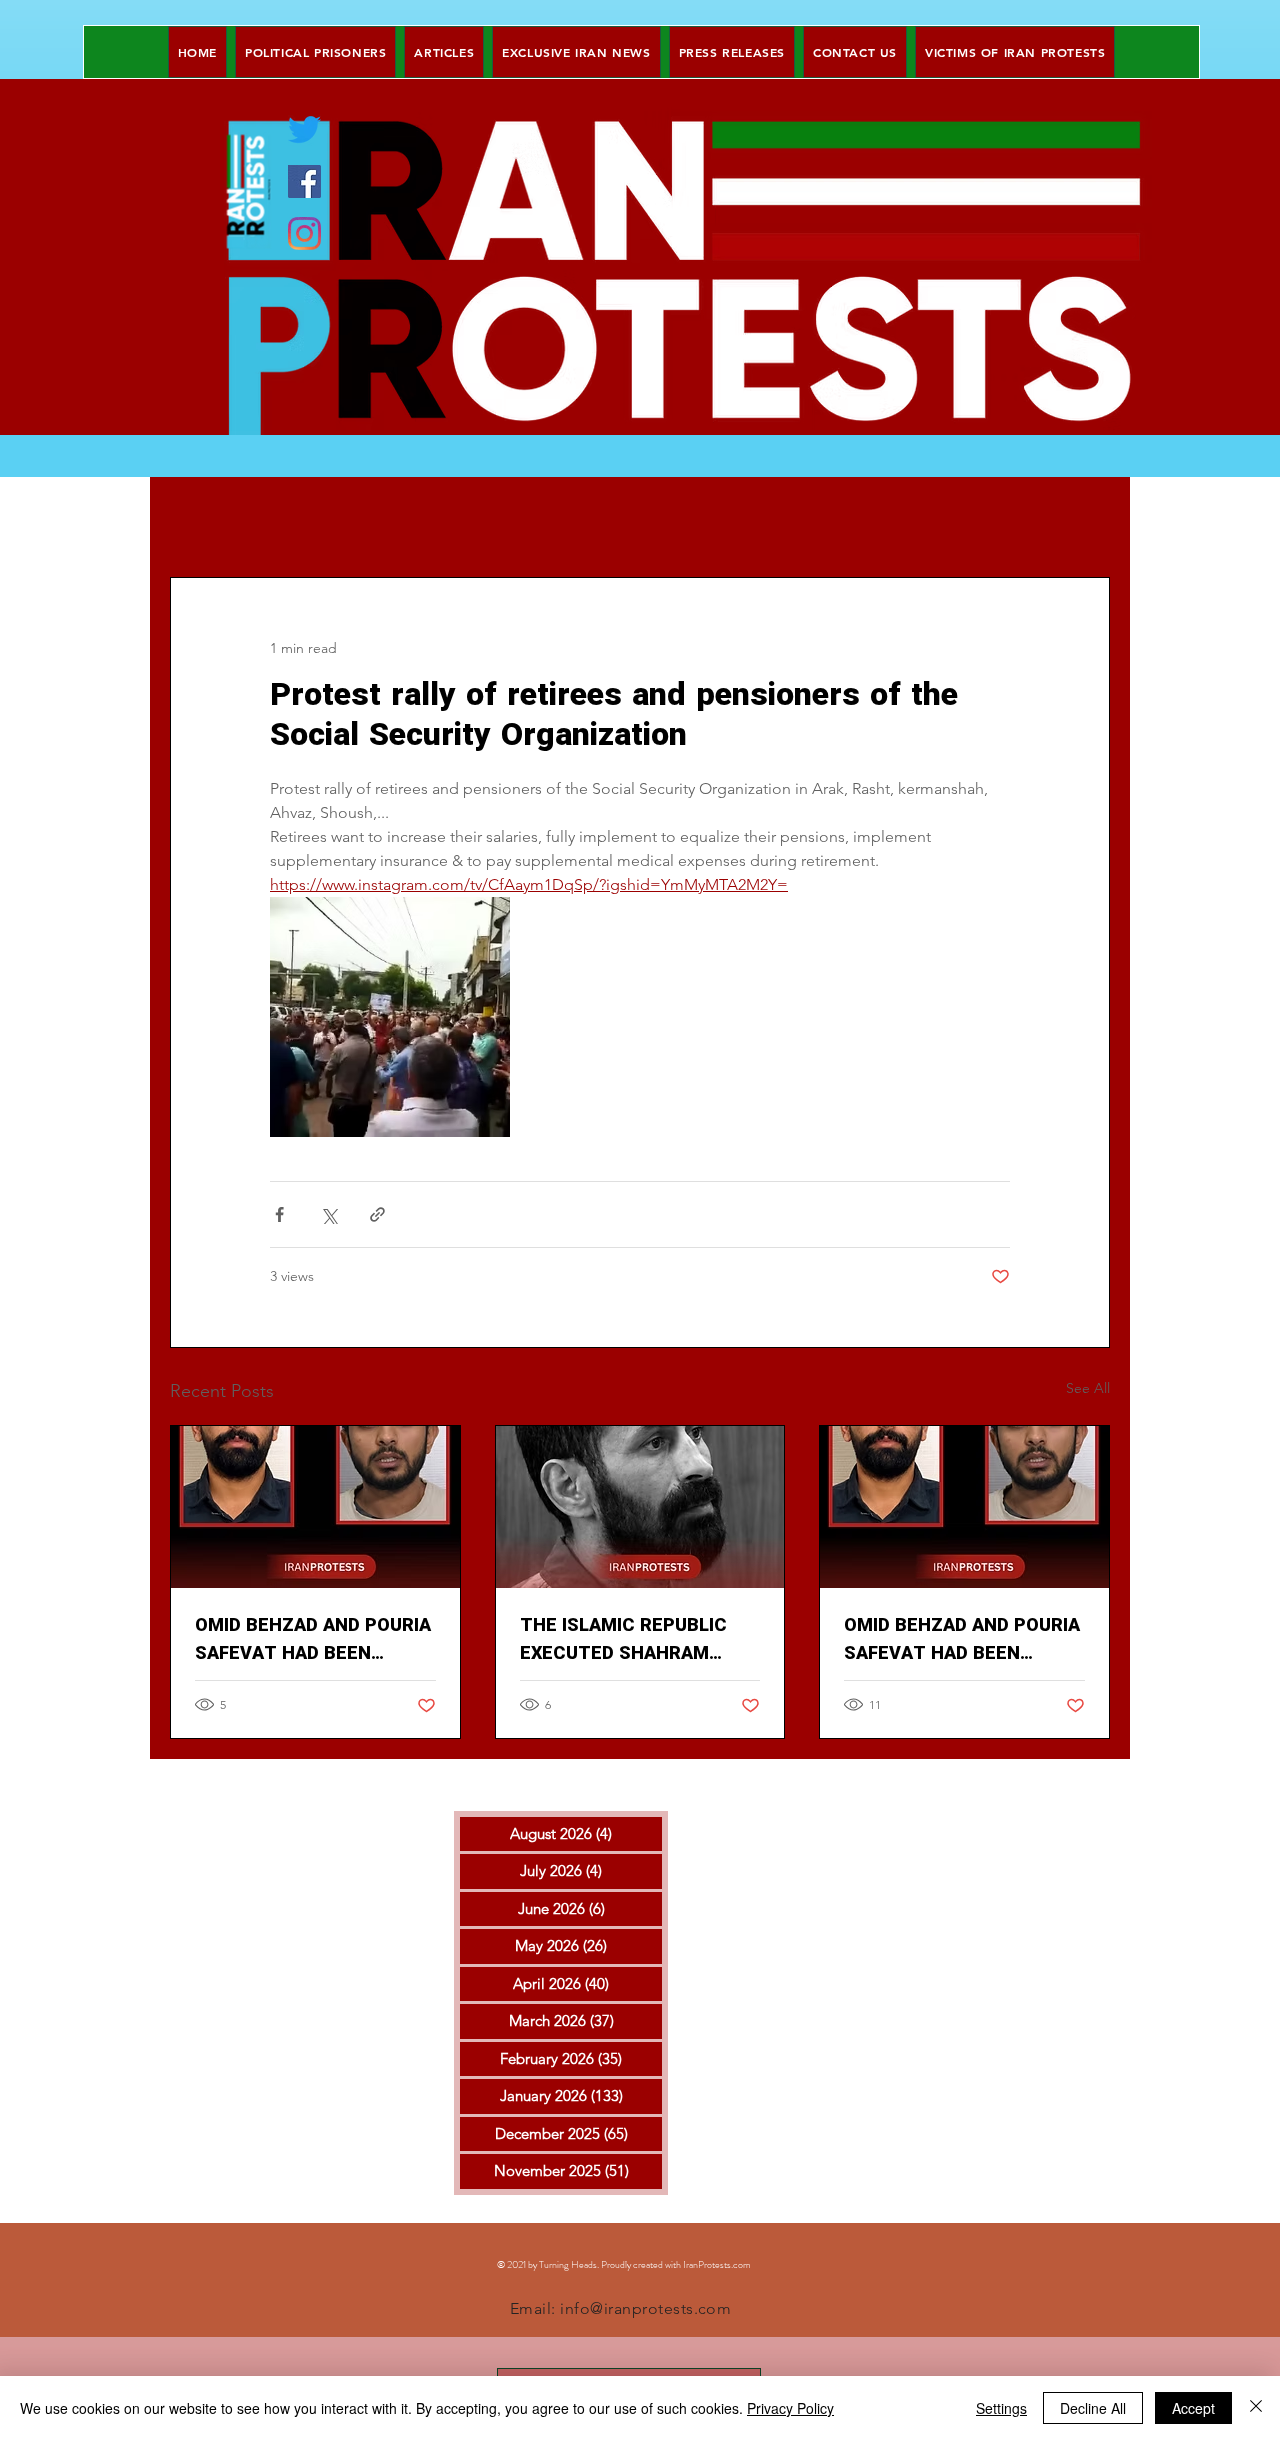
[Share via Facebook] (279, 1214)
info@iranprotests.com (645, 2308)
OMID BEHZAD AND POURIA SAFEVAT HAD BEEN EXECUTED (313, 1640)
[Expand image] (390, 1017)
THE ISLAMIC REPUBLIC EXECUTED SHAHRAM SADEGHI (623, 1640)
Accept (1193, 2408)
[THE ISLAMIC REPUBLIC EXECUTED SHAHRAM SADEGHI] (640, 1507)
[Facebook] (304, 181)
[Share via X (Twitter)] (328, 1214)
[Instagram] (304, 233)
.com (741, 2264)
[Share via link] (377, 1214)
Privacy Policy (790, 2408)
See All (1088, 1388)
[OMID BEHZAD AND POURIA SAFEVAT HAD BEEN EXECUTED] (315, 1507)
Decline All (1093, 2408)
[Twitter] (304, 129)
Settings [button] (1001, 2408)
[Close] (1256, 2408)
